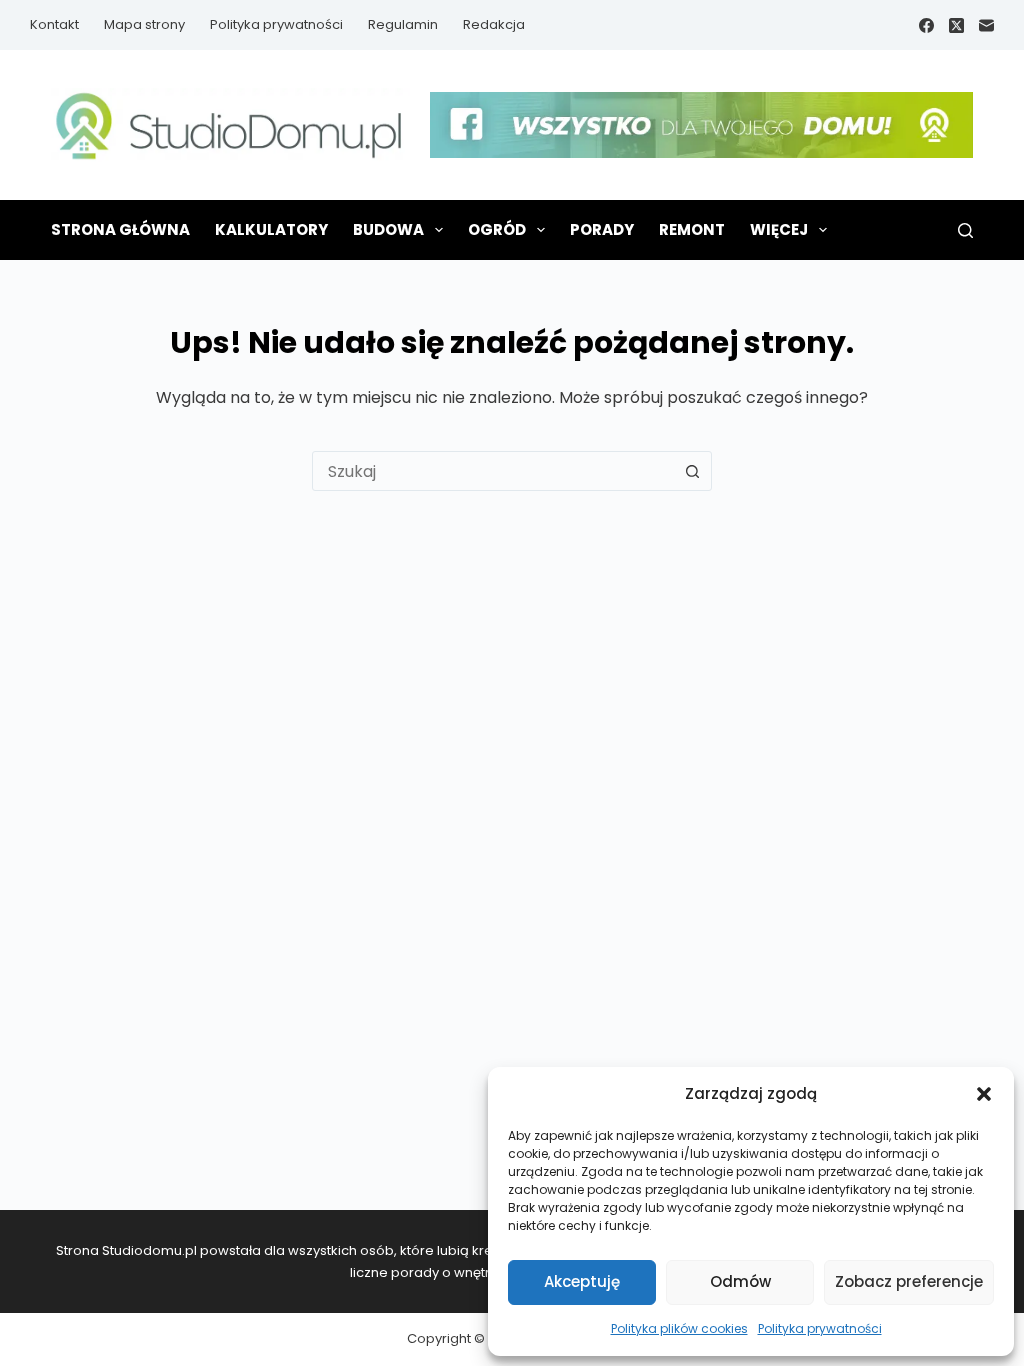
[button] (984, 1094)
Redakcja (494, 24)
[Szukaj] (965, 230)
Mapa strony (144, 24)
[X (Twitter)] (956, 25)
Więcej (779, 229)
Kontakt (54, 24)
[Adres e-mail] (986, 25)
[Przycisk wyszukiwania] (692, 471)
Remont (692, 229)
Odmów (740, 1281)
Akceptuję (582, 1281)
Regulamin (403, 24)
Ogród (497, 229)
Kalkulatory (271, 229)
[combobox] (493, 471)
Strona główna (120, 229)
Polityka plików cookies (679, 1328)
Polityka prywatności (820, 1328)
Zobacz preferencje (909, 1281)
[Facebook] (926, 25)
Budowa (388, 229)
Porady (602, 229)
